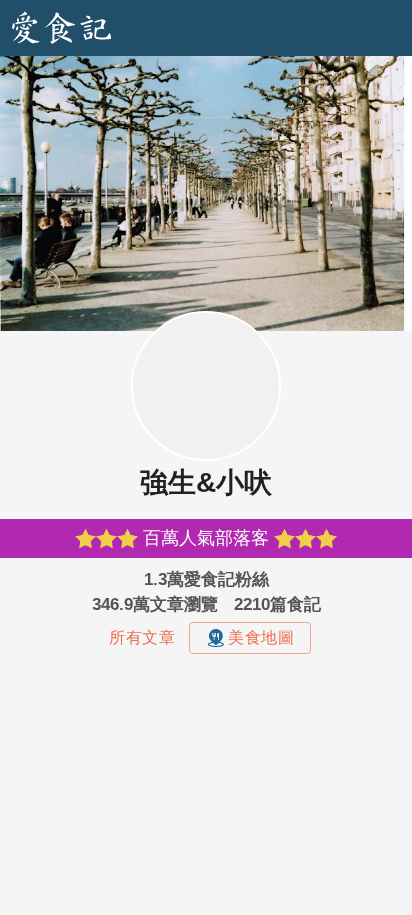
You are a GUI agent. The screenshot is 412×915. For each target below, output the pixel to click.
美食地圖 (261, 637)
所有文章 (142, 637)
